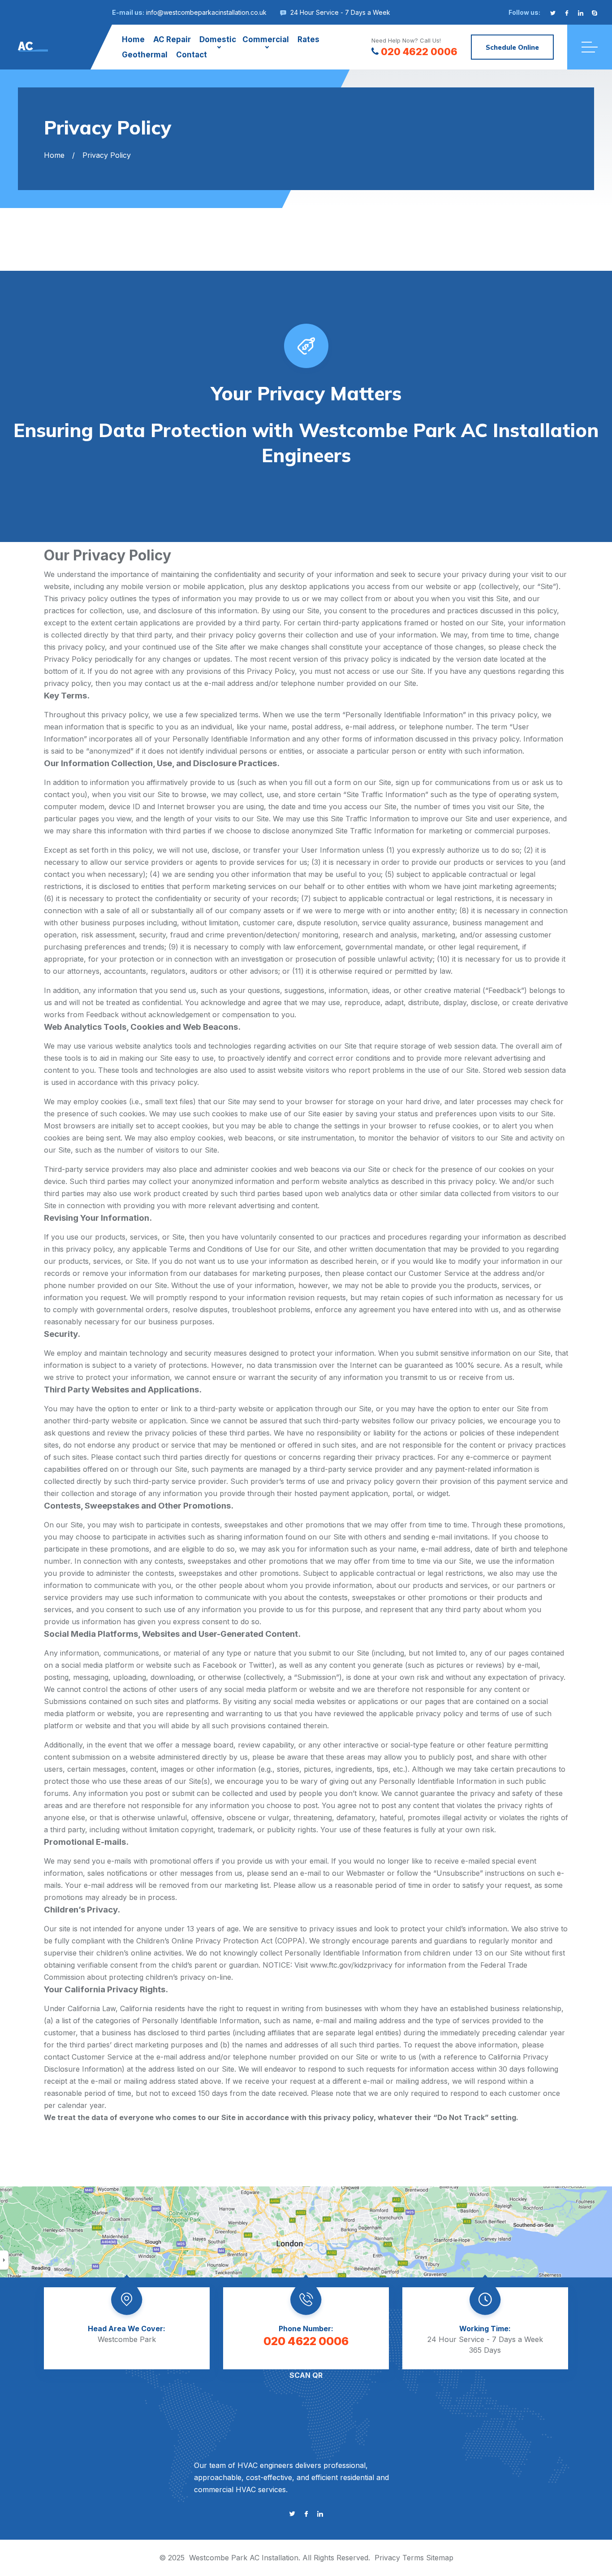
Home (133, 39)
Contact (192, 55)
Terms (413, 2558)
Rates (308, 39)
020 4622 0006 (419, 52)
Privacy (387, 2558)
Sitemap (440, 2558)
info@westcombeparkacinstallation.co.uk (206, 12)
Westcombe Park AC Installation (244, 2558)
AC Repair (172, 39)
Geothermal (145, 55)
